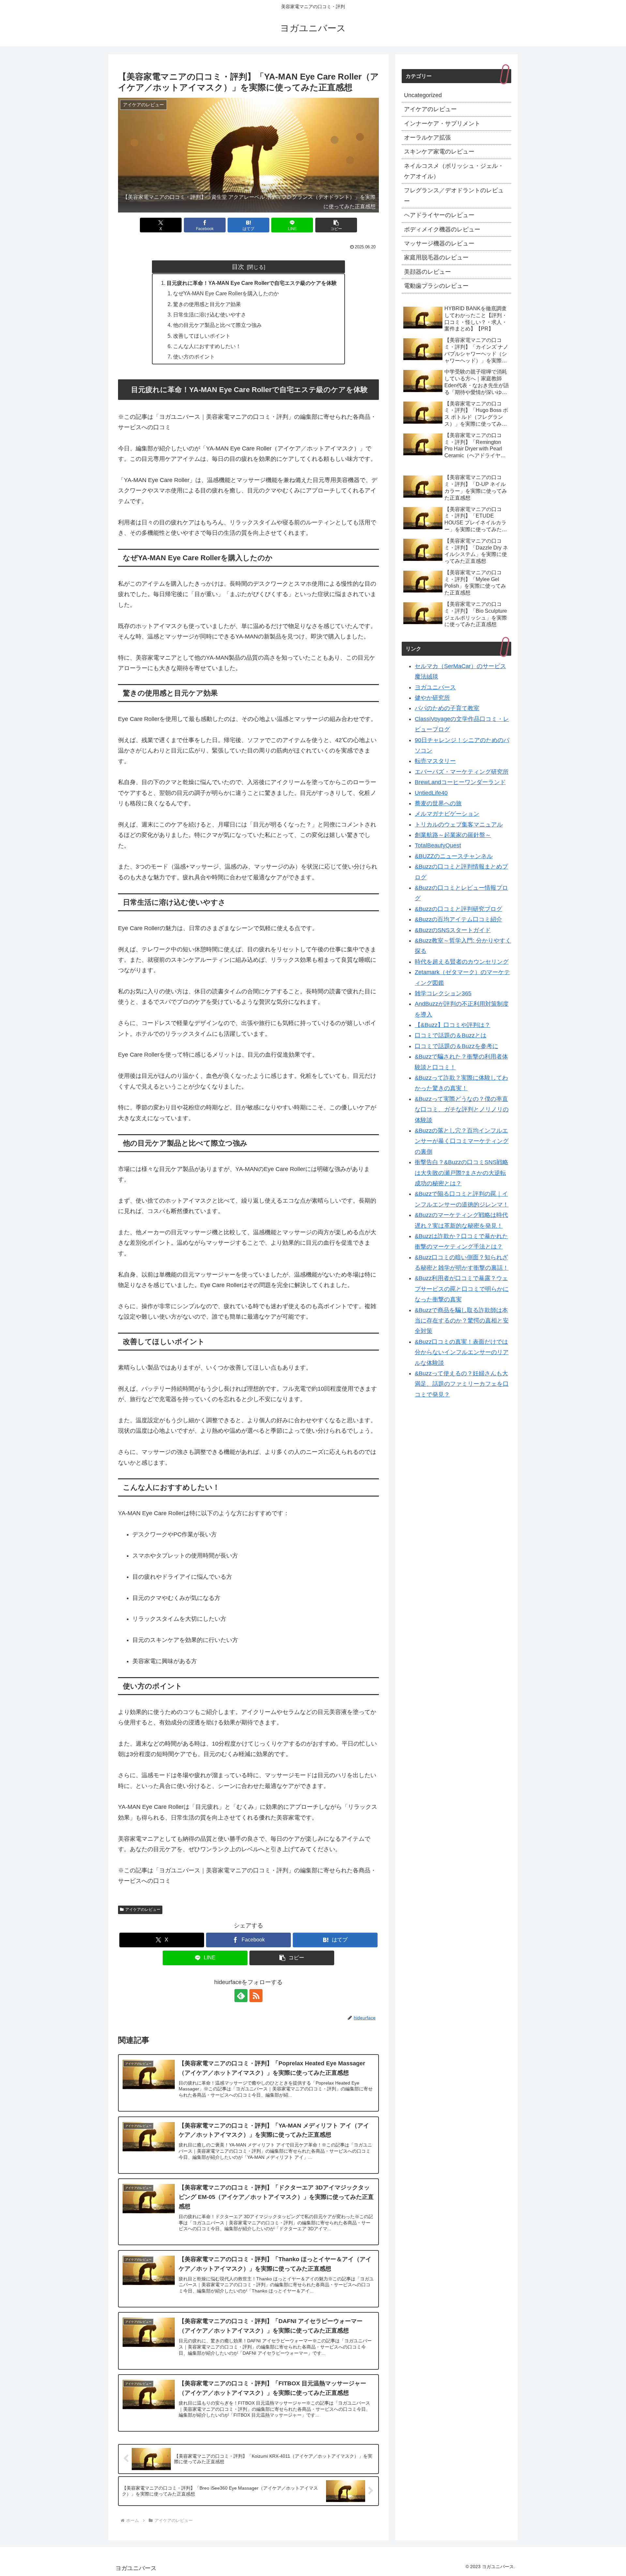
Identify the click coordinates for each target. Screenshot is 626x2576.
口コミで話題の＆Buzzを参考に (456, 1046)
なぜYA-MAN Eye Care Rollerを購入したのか (226, 293)
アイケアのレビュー (143, 1910)
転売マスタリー (435, 761)
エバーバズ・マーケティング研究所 (462, 772)
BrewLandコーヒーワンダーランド (460, 783)
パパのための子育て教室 (447, 709)
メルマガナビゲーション (447, 814)
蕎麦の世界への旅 (438, 804)
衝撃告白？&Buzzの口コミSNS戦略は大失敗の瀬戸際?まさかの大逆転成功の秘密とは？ (462, 1173)
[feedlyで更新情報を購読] (241, 1996)
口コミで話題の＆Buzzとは (451, 1036)
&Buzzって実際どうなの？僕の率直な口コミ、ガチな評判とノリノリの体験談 (462, 1110)
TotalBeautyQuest (438, 846)
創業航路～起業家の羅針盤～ (453, 835)
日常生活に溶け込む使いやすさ (210, 315)
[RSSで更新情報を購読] (256, 1996)
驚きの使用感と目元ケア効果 (207, 304)
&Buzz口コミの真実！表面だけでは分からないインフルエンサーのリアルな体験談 (462, 1353)
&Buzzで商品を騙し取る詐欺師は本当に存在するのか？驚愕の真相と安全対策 (462, 1321)
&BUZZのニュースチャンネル (454, 856)
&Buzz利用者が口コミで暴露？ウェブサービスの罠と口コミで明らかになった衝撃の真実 (462, 1289)
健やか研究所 (432, 698)
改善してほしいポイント (202, 336)
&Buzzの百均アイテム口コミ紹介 (458, 920)
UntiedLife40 (431, 793)
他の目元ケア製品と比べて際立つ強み (217, 325)
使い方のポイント (194, 357)
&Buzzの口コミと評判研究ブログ (458, 909)
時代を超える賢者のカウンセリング (462, 962)
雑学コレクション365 (443, 994)
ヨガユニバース (435, 687)
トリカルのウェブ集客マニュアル (459, 825)
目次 (238, 267)
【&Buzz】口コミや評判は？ (453, 1025)
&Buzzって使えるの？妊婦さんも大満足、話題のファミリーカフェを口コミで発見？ (462, 1384)
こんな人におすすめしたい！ (207, 346)
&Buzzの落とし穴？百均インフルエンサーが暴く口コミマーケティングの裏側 (462, 1142)
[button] (336, 225)
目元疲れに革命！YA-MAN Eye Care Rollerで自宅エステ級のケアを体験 (252, 283)
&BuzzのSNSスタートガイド (453, 930)
